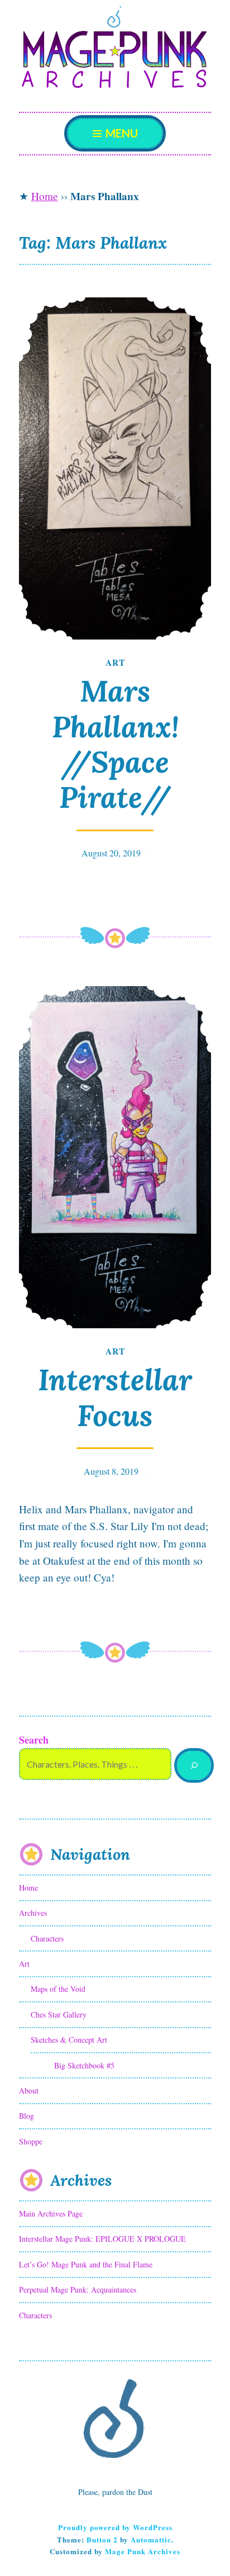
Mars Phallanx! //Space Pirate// (115, 744)
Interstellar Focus (115, 1397)
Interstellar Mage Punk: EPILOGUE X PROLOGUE (102, 2239)
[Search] (194, 1766)
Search (34, 1740)
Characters (47, 1938)
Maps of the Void (58, 1989)
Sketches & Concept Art (69, 2040)
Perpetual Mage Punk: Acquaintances (78, 2289)
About (29, 2090)
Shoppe (31, 2141)
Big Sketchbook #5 (84, 2065)
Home (45, 196)
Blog (27, 2116)
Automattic (151, 2539)
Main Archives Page (51, 2213)
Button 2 (102, 2539)
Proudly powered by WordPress (115, 2527)
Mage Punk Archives (143, 2551)
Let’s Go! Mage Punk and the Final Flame (86, 2264)
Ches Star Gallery (59, 2014)
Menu (121, 133)
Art (115, 662)
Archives (33, 1913)
